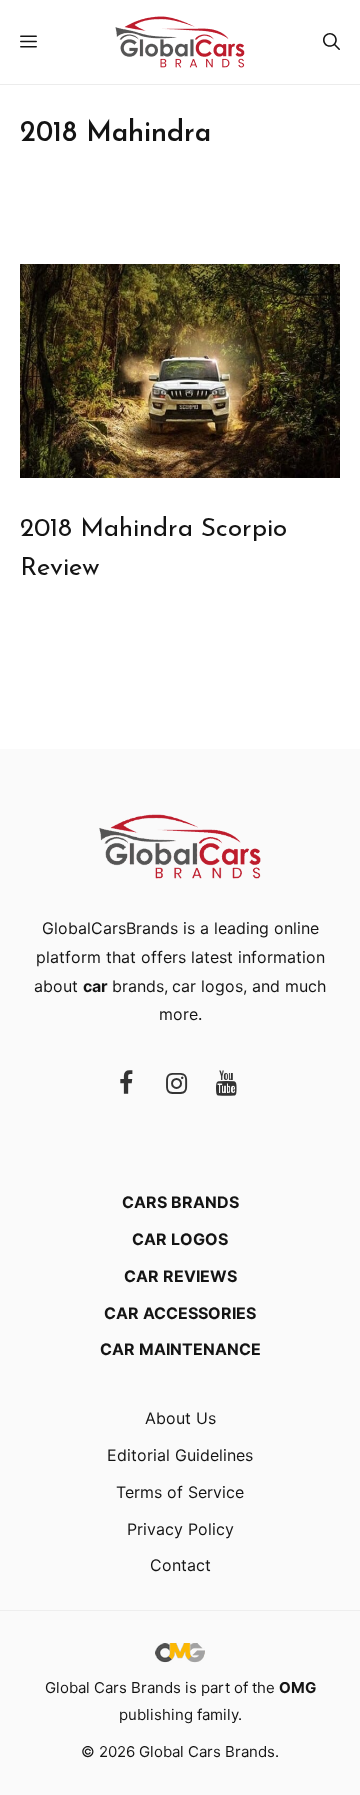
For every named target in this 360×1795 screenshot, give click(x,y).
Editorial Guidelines (180, 1455)
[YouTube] (226, 1084)
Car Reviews (180, 1276)
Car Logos (180, 1239)
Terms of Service (180, 1492)
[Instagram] (176, 1084)
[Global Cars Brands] (180, 42)
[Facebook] (126, 1084)
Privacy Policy (180, 1529)
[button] (331, 42)
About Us (180, 1418)
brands (123, 986)
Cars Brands (180, 1202)
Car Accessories (180, 1313)
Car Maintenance (180, 1349)
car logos (207, 986)
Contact (180, 1565)
